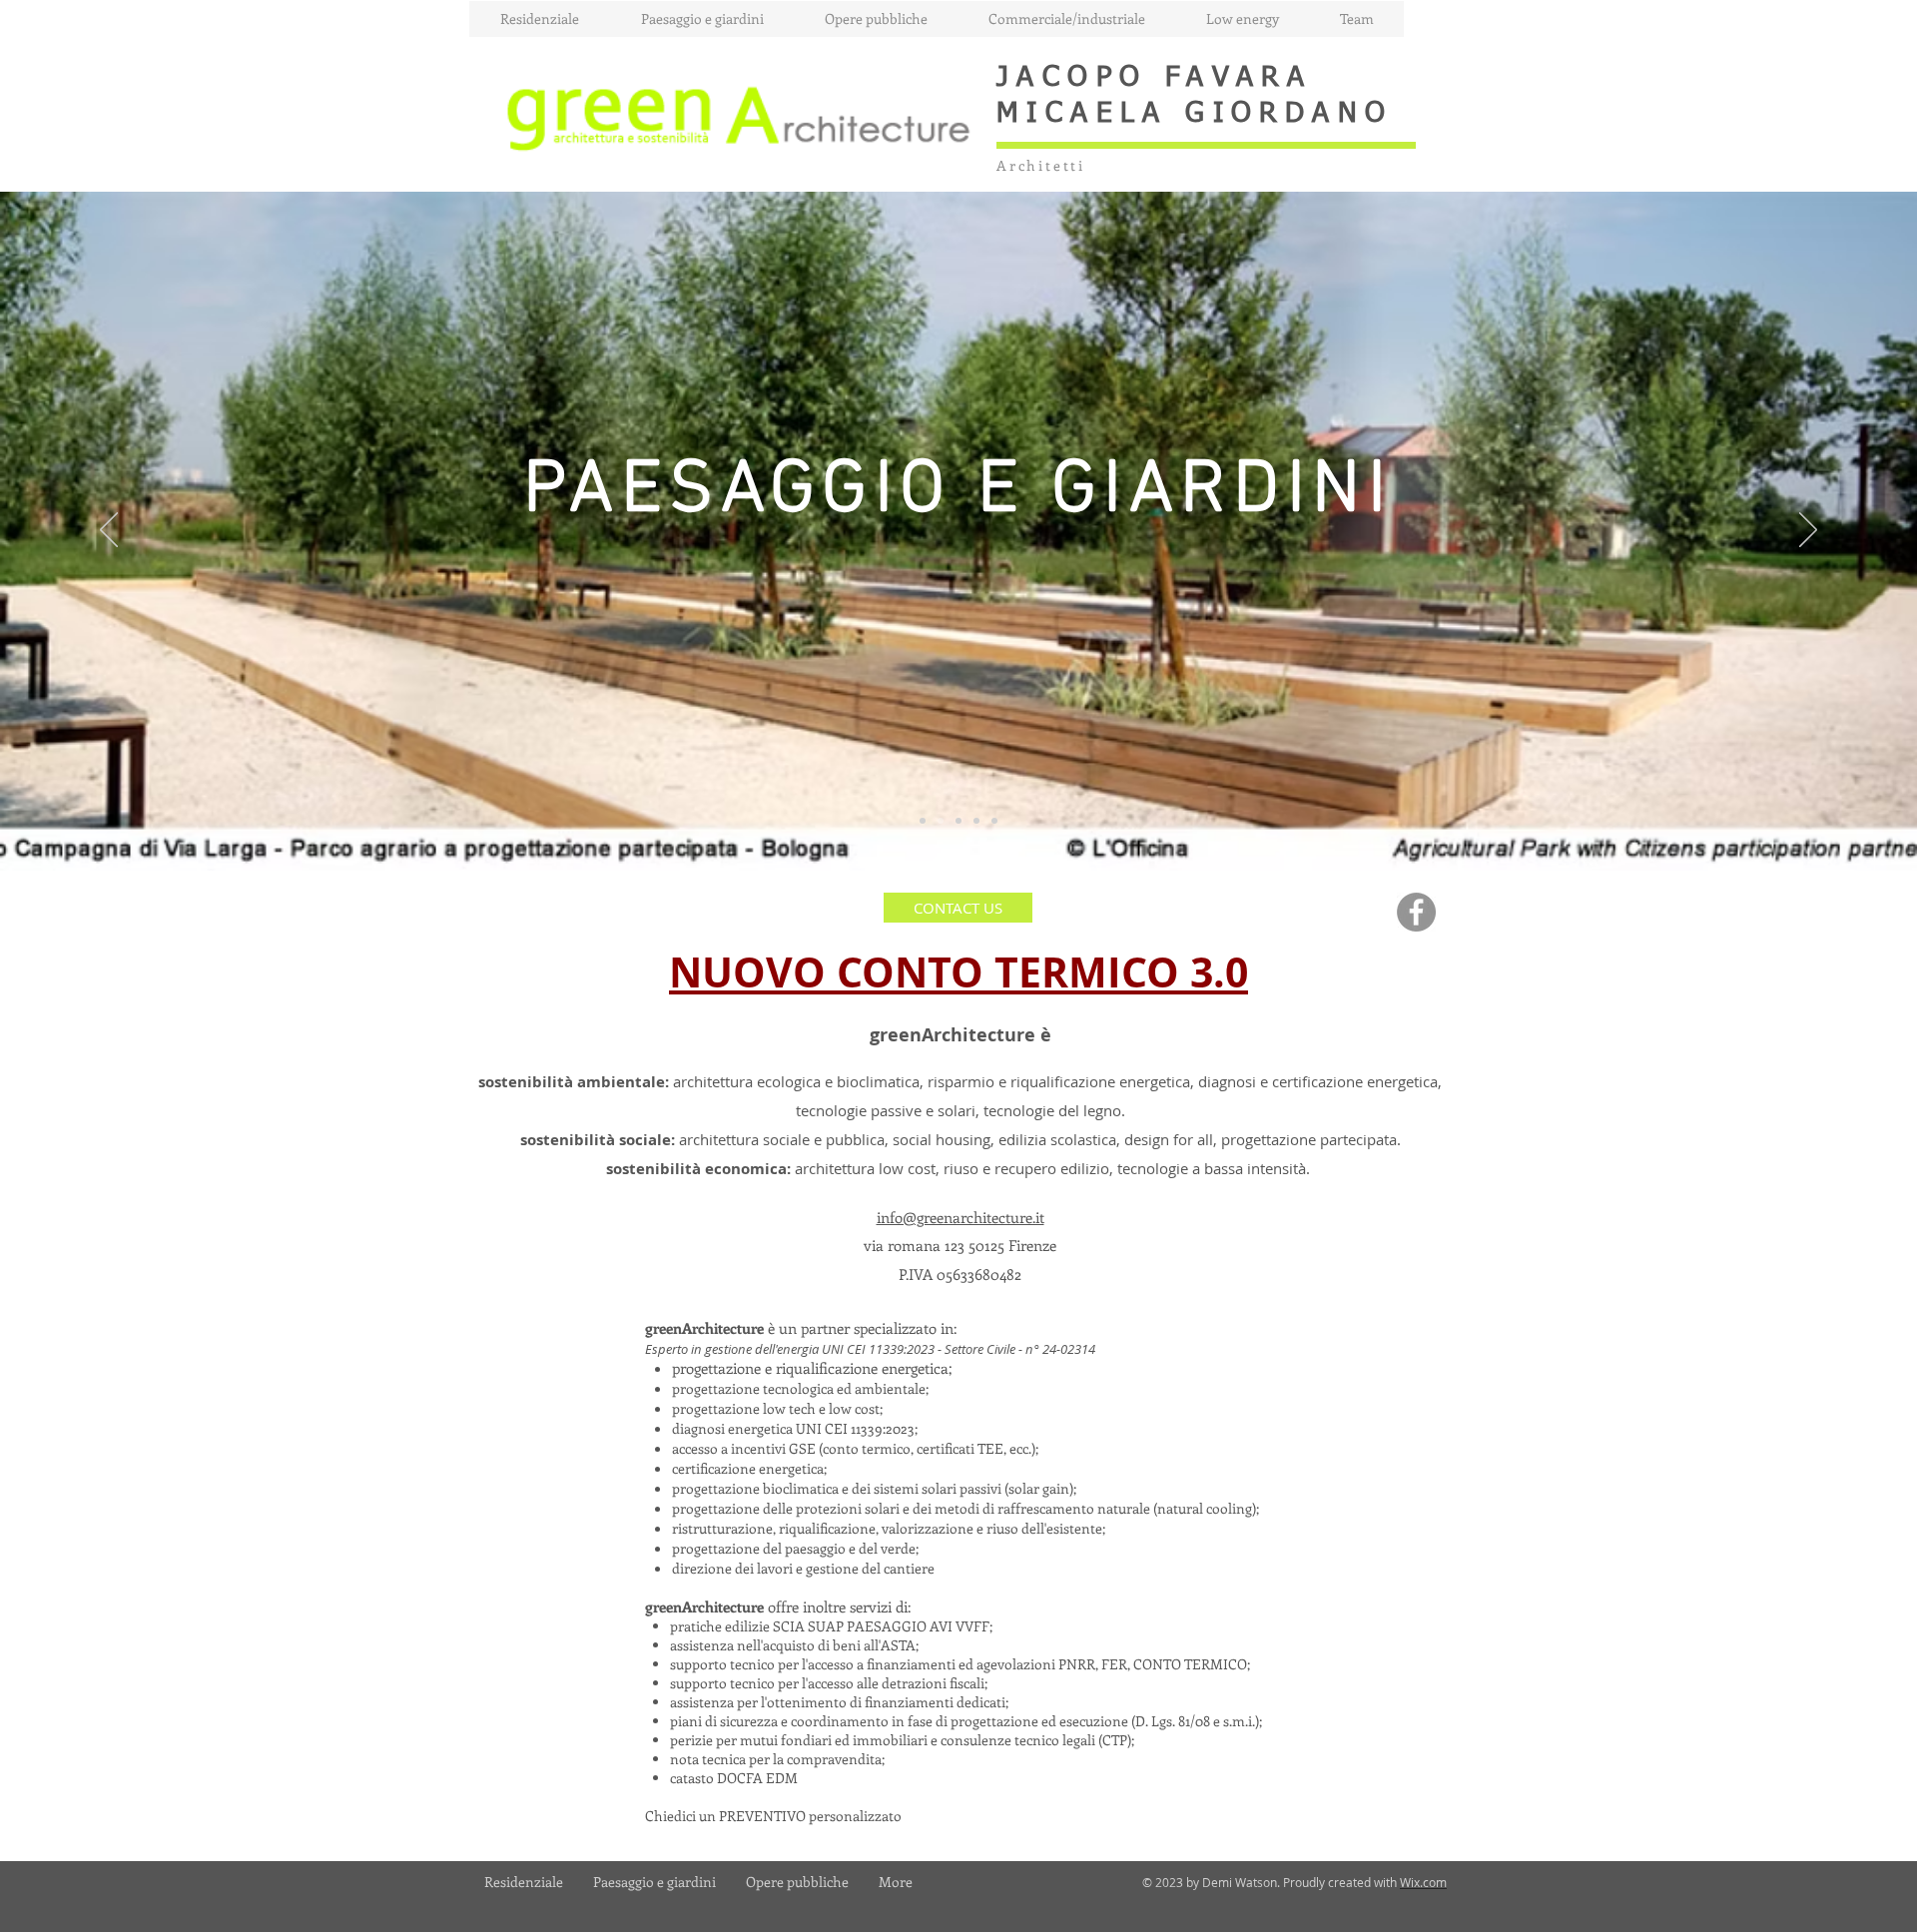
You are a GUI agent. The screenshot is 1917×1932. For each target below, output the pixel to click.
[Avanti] (1808, 531)
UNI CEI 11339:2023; (857, 1428)
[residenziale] (923, 821)
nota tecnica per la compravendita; (777, 1759)
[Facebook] (1416, 912)
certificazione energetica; (749, 1468)
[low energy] (976, 821)
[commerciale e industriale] (994, 821)
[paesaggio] (941, 821)
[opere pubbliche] (958, 821)
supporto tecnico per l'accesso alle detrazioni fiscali (827, 1683)
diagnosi (700, 1428)
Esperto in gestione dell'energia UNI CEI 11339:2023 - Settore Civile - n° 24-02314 (870, 1349)
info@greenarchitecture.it (960, 1217)
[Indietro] (109, 531)
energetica (762, 1428)
